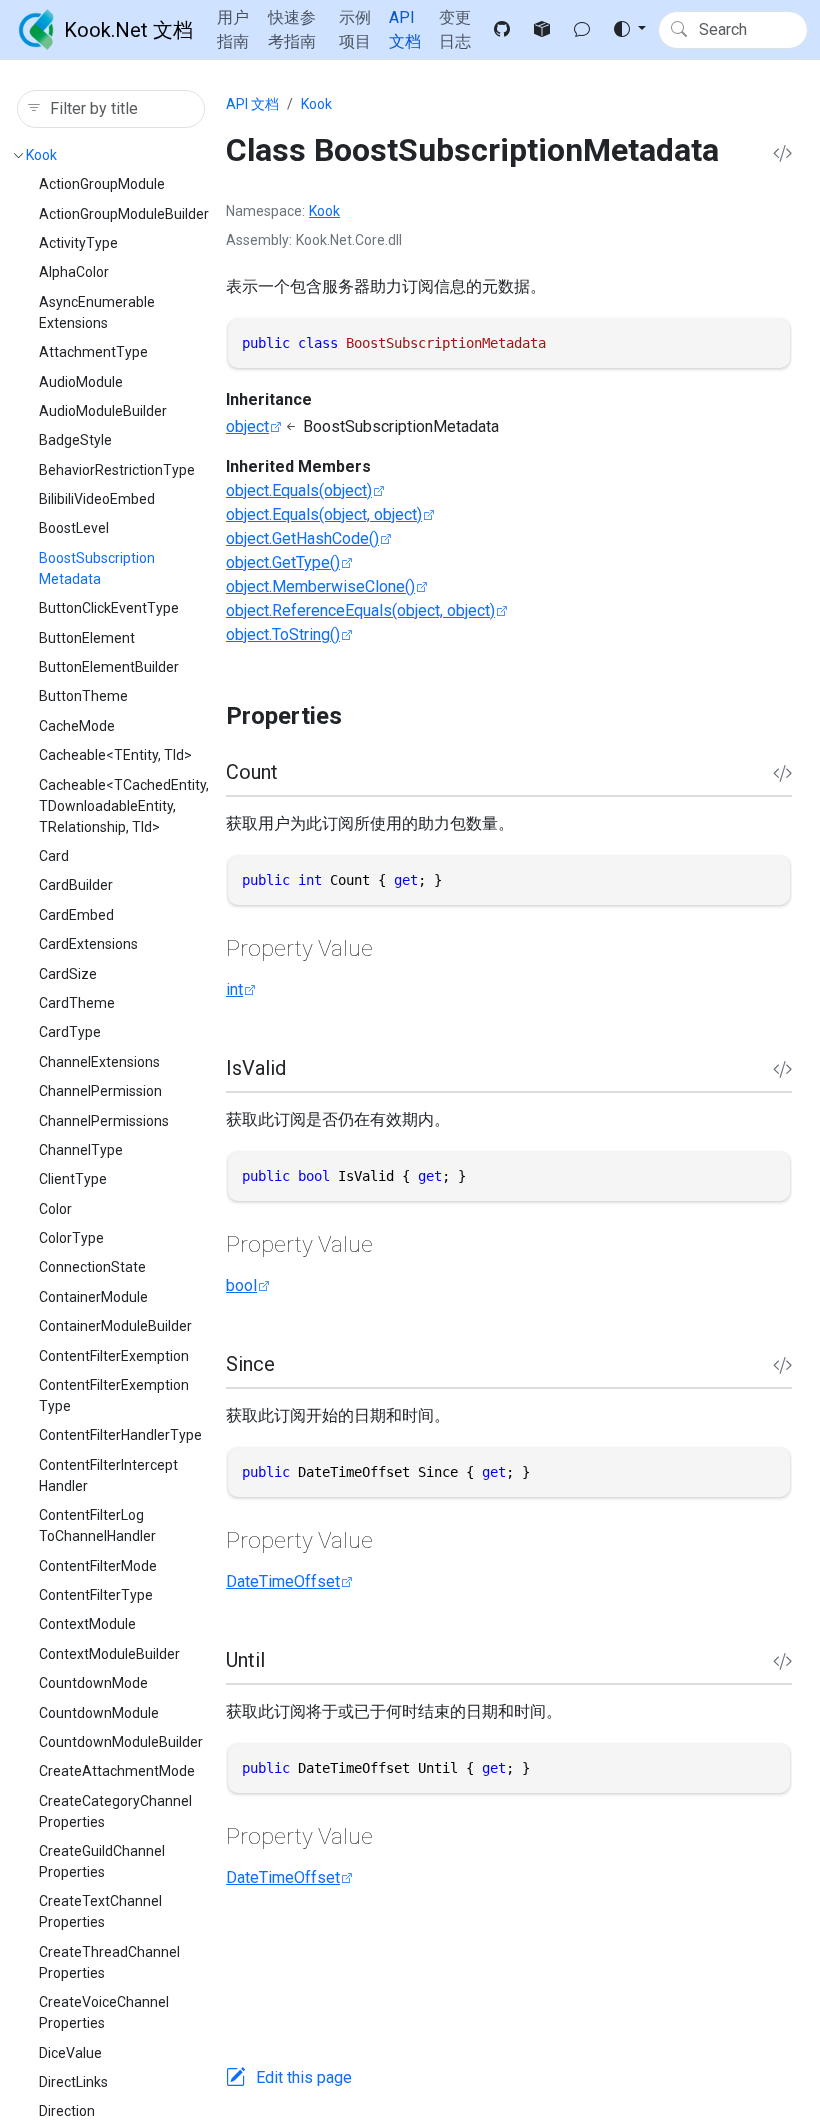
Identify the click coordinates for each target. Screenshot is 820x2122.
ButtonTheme (83, 696)
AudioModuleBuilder (103, 411)
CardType (70, 1032)
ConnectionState (92, 1267)
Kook (41, 155)
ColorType (71, 1238)
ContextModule (87, 1624)
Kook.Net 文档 (128, 30)
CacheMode (77, 726)
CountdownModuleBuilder (121, 1742)
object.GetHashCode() (302, 538)
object (247, 426)
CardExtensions (88, 944)
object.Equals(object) (299, 490)
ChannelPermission (100, 1091)
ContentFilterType (96, 1595)
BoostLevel (74, 528)
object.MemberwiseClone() (320, 586)
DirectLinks (73, 2082)
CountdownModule (99, 1713)
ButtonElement (87, 638)
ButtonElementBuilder (109, 667)
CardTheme (77, 1003)
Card (54, 856)
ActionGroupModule (102, 184)
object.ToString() (283, 634)
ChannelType (81, 1150)
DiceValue (70, 2053)
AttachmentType (93, 352)
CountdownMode (93, 1683)
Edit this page (304, 2077)
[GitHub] (502, 30)
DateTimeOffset (283, 1581)
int (234, 989)
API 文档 (252, 104)
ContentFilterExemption (114, 1356)
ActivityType (78, 243)
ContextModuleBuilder (109, 1654)
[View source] (782, 154)
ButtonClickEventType (109, 608)
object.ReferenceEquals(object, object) (360, 610)
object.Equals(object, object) (324, 514)
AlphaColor (74, 272)
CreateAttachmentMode (117, 1771)
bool (241, 1285)
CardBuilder (76, 885)
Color (55, 1209)
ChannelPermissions (104, 1121)
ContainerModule (93, 1297)
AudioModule (81, 382)
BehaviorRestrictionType (117, 470)
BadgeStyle (75, 440)
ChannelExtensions (99, 1062)
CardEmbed (76, 915)
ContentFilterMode (98, 1566)
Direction (67, 2111)
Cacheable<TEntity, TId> (115, 755)
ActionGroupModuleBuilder (124, 214)
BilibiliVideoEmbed (97, 499)
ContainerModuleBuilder (115, 1326)
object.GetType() (283, 562)
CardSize (68, 974)
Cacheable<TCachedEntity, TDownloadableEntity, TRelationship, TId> (124, 806)
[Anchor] (359, 716)
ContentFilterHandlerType (120, 1435)
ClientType (73, 1179)
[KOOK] (582, 30)
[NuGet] (542, 30)
